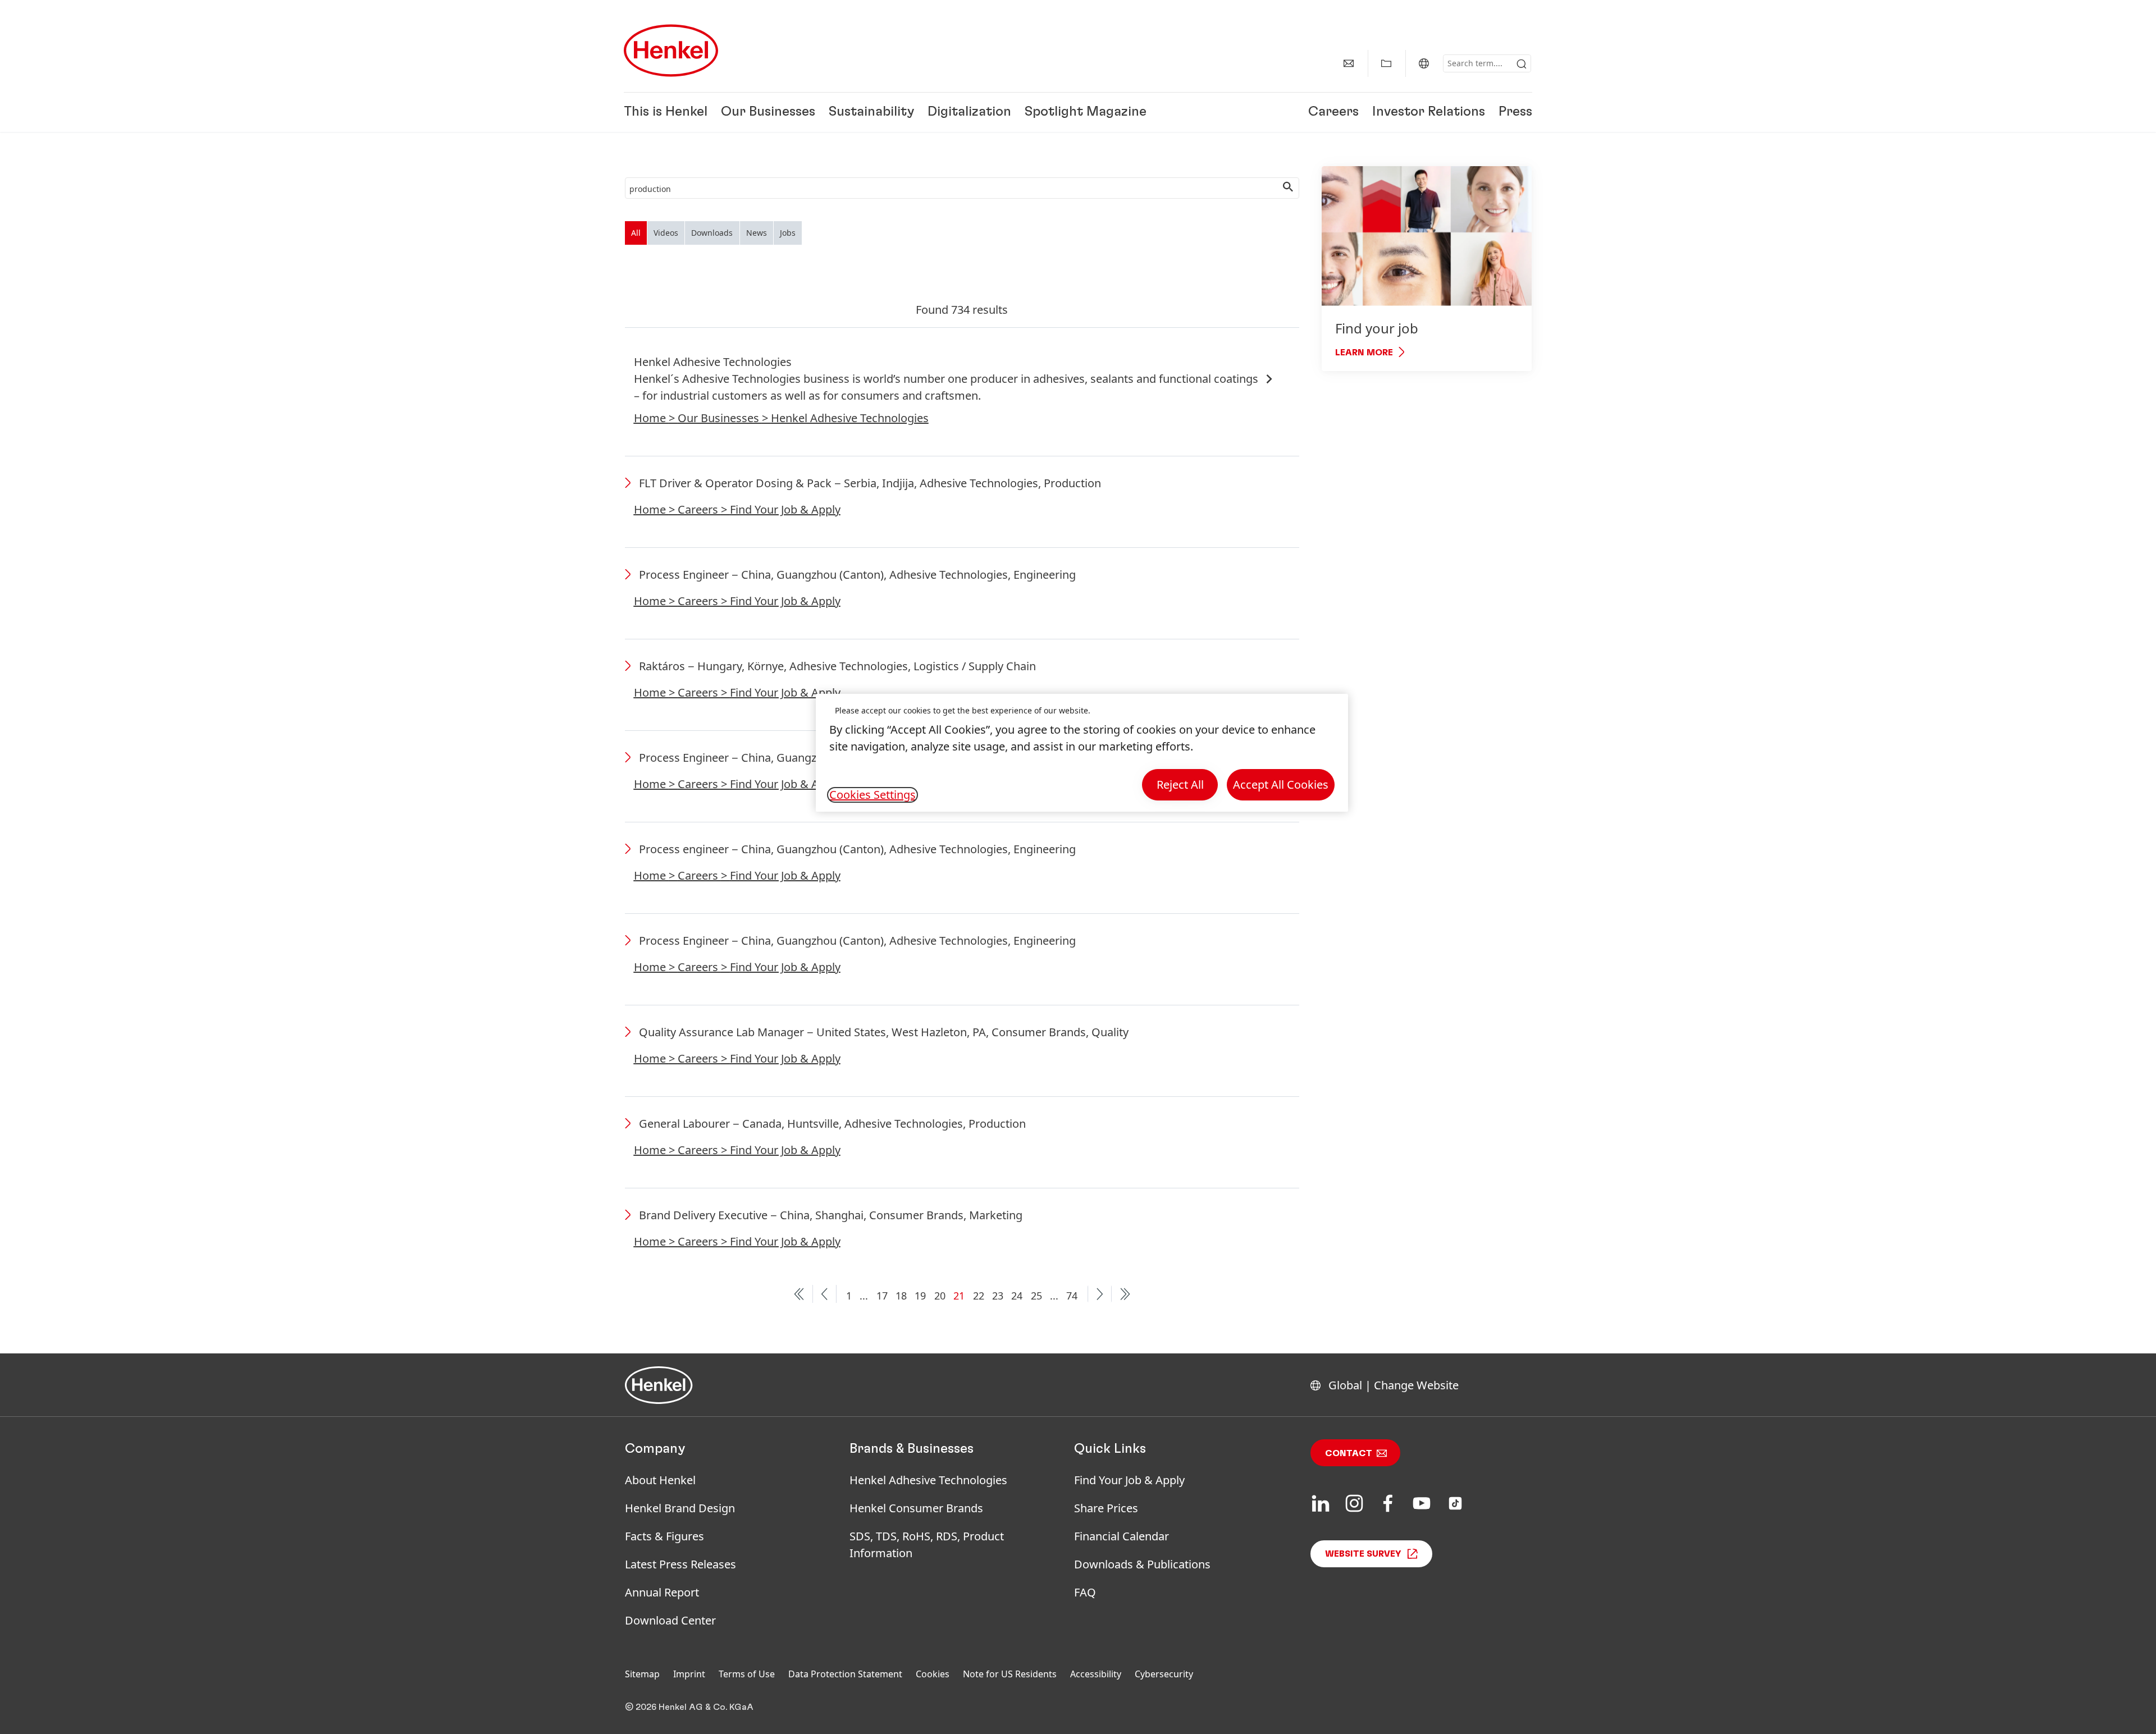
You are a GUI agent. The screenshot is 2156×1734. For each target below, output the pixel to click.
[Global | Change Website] (1424, 63)
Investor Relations (1429, 112)
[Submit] (1522, 64)
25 (1036, 1296)
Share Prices (1106, 1508)
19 (920, 1296)
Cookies (933, 1674)
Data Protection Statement (845, 1674)
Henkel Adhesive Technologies (928, 1480)
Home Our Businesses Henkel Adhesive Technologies (781, 418)
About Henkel (660, 1480)
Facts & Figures (664, 1536)
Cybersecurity (1164, 1674)
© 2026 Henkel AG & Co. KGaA (689, 1707)
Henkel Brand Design (680, 1508)
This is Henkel (666, 112)
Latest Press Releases (680, 1564)
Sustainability (871, 112)
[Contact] (1349, 63)
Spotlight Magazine (1086, 112)
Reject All (1180, 784)
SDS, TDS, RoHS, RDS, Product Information (927, 1545)
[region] (1082, 753)
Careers (1333, 112)
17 (882, 1296)
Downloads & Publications (1142, 1564)
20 (940, 1296)
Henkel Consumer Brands (916, 1508)
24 (1017, 1296)
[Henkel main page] (671, 51)
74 (1072, 1296)
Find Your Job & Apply (1129, 1480)
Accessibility (1096, 1674)
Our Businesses (768, 112)
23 (998, 1296)
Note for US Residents (1010, 1674)
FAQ (1085, 1592)
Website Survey (1363, 1554)
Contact (1349, 1453)
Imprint (689, 1674)
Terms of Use (747, 1674)
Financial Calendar (1122, 1536)
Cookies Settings (873, 795)
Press (1515, 112)
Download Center (670, 1620)
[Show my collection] (1386, 63)
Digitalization (969, 112)
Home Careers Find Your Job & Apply (737, 509)
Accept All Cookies (1281, 784)
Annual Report (662, 1592)
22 (979, 1296)
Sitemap (642, 1674)
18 (901, 1296)
